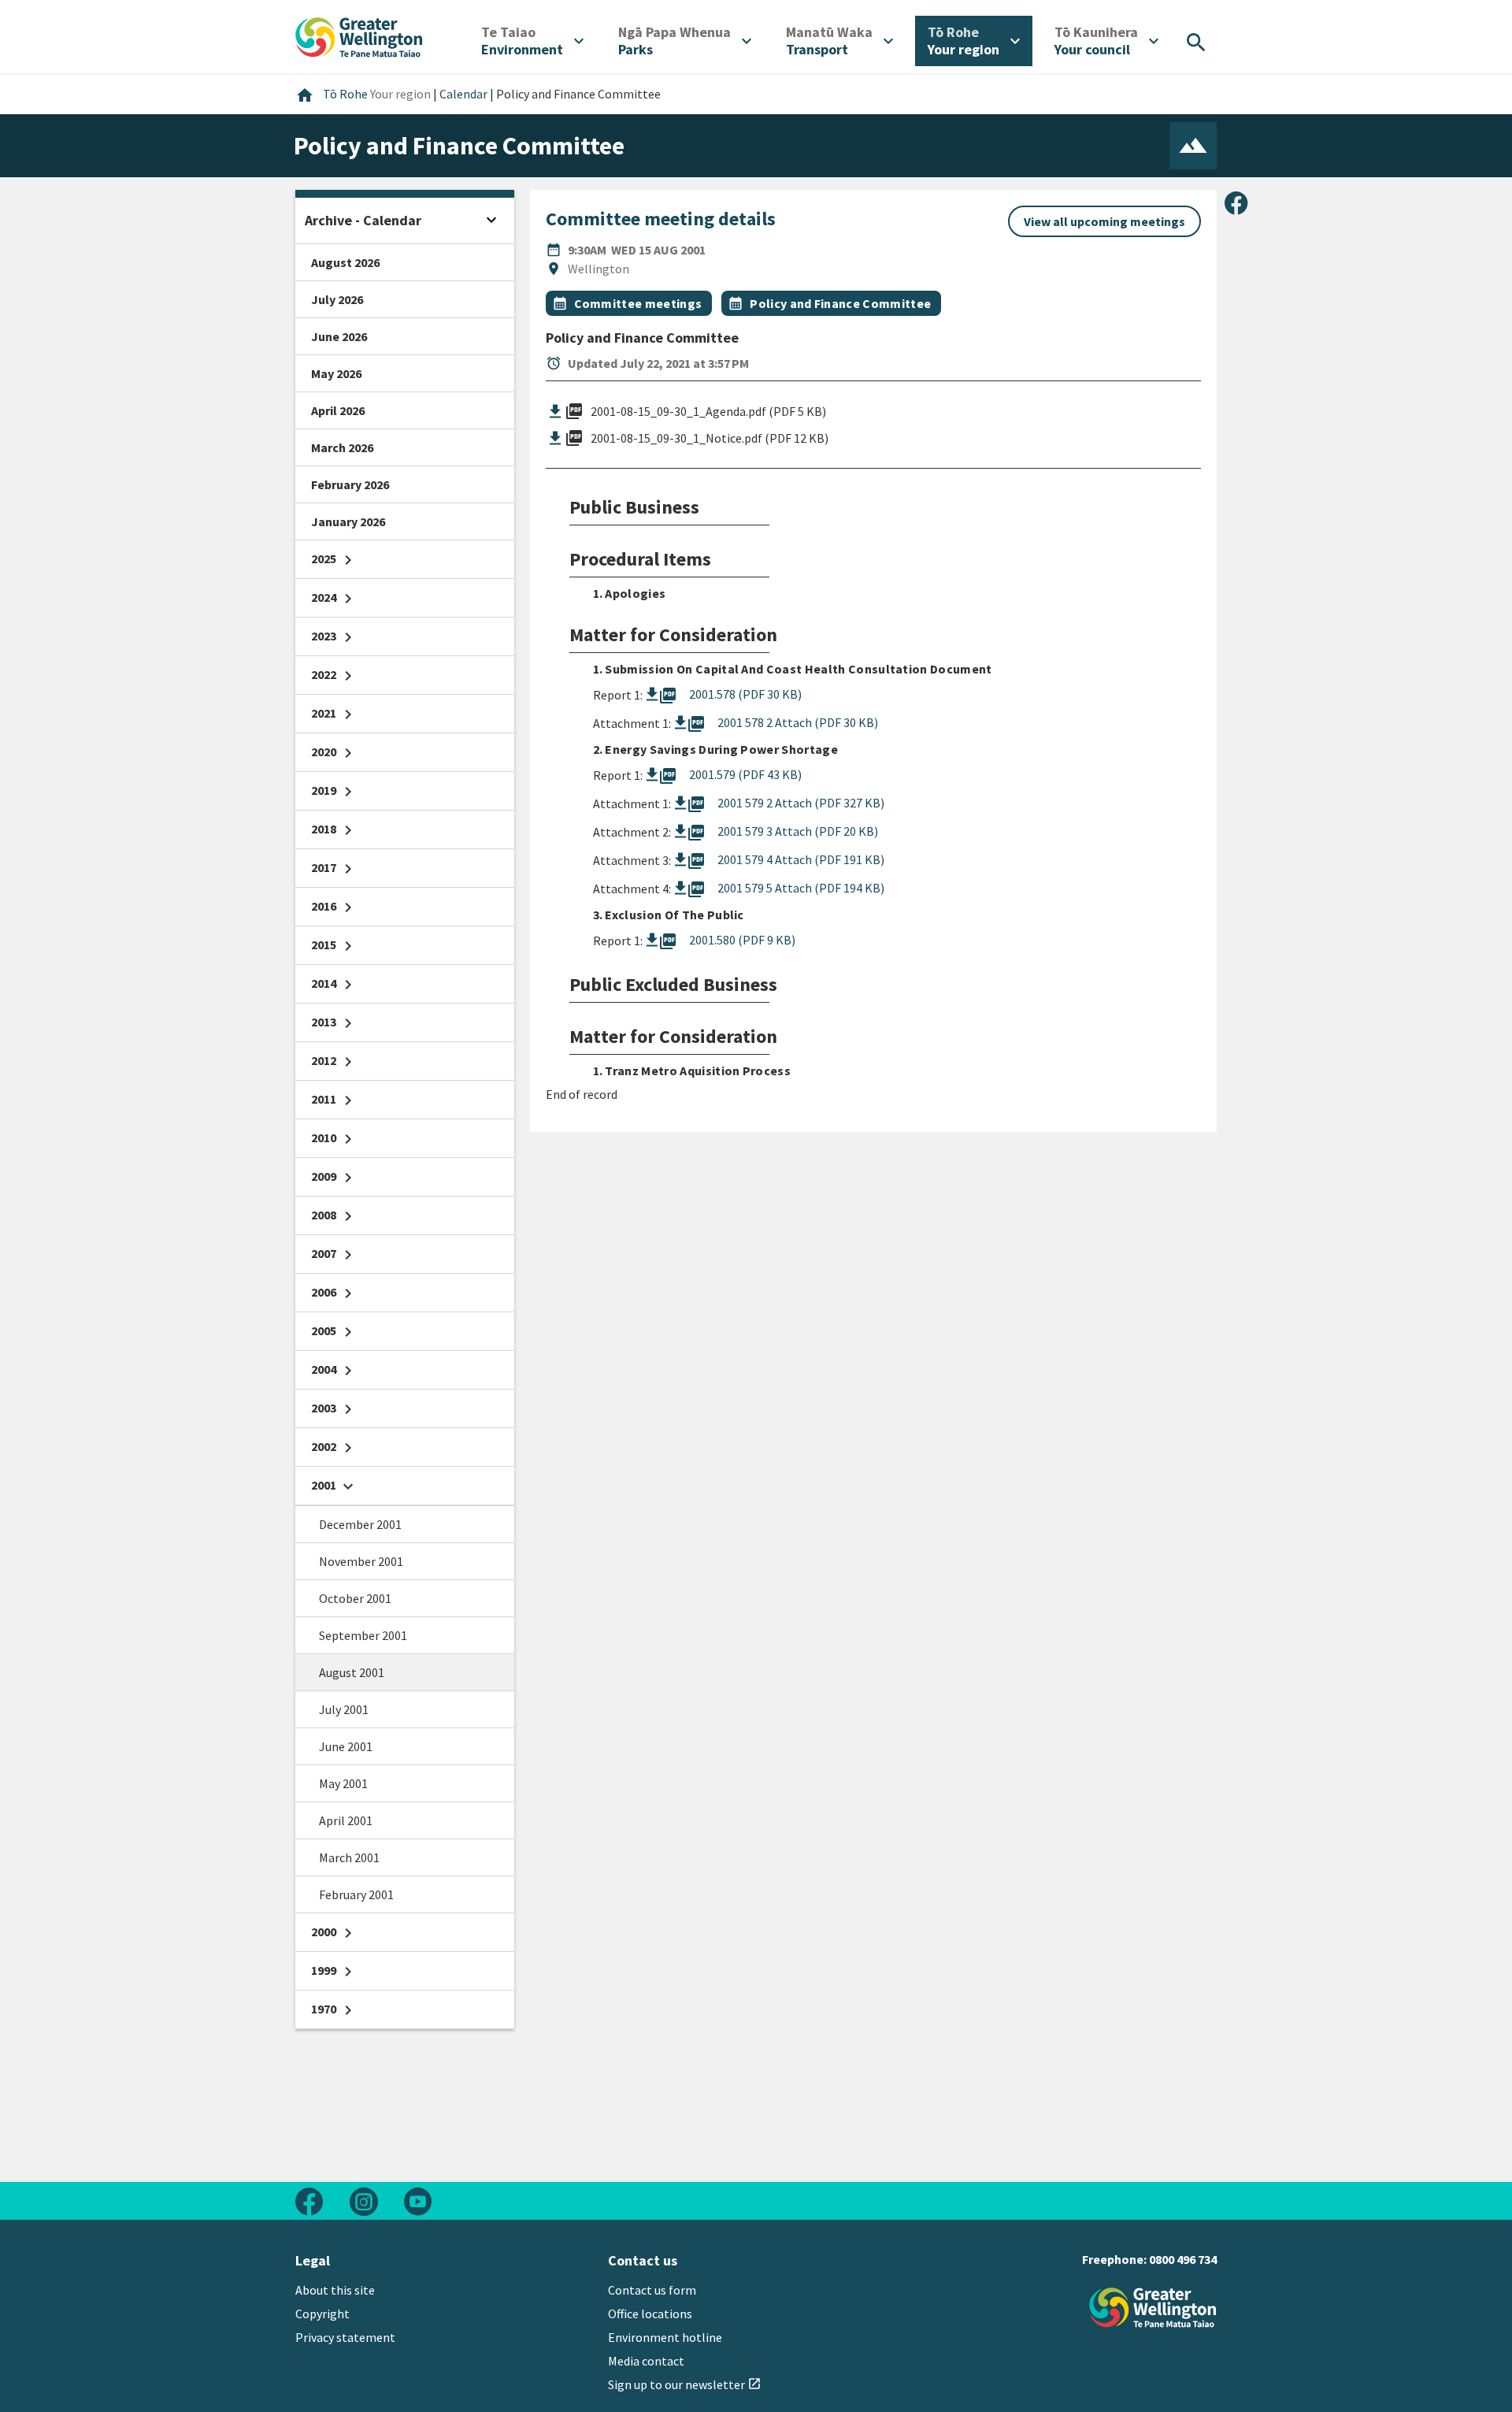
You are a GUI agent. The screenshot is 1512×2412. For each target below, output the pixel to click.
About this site (335, 2290)
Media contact (646, 2361)
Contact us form (652, 2290)
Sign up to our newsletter (685, 2384)
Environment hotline (665, 2337)
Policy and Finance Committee (840, 303)
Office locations (650, 2314)
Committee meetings (638, 303)
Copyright (322, 2314)
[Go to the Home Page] (1153, 2308)
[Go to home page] (359, 35)
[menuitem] (532, 41)
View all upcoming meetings (1104, 221)
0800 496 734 (1183, 2259)
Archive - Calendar (363, 220)
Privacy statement (345, 2337)
